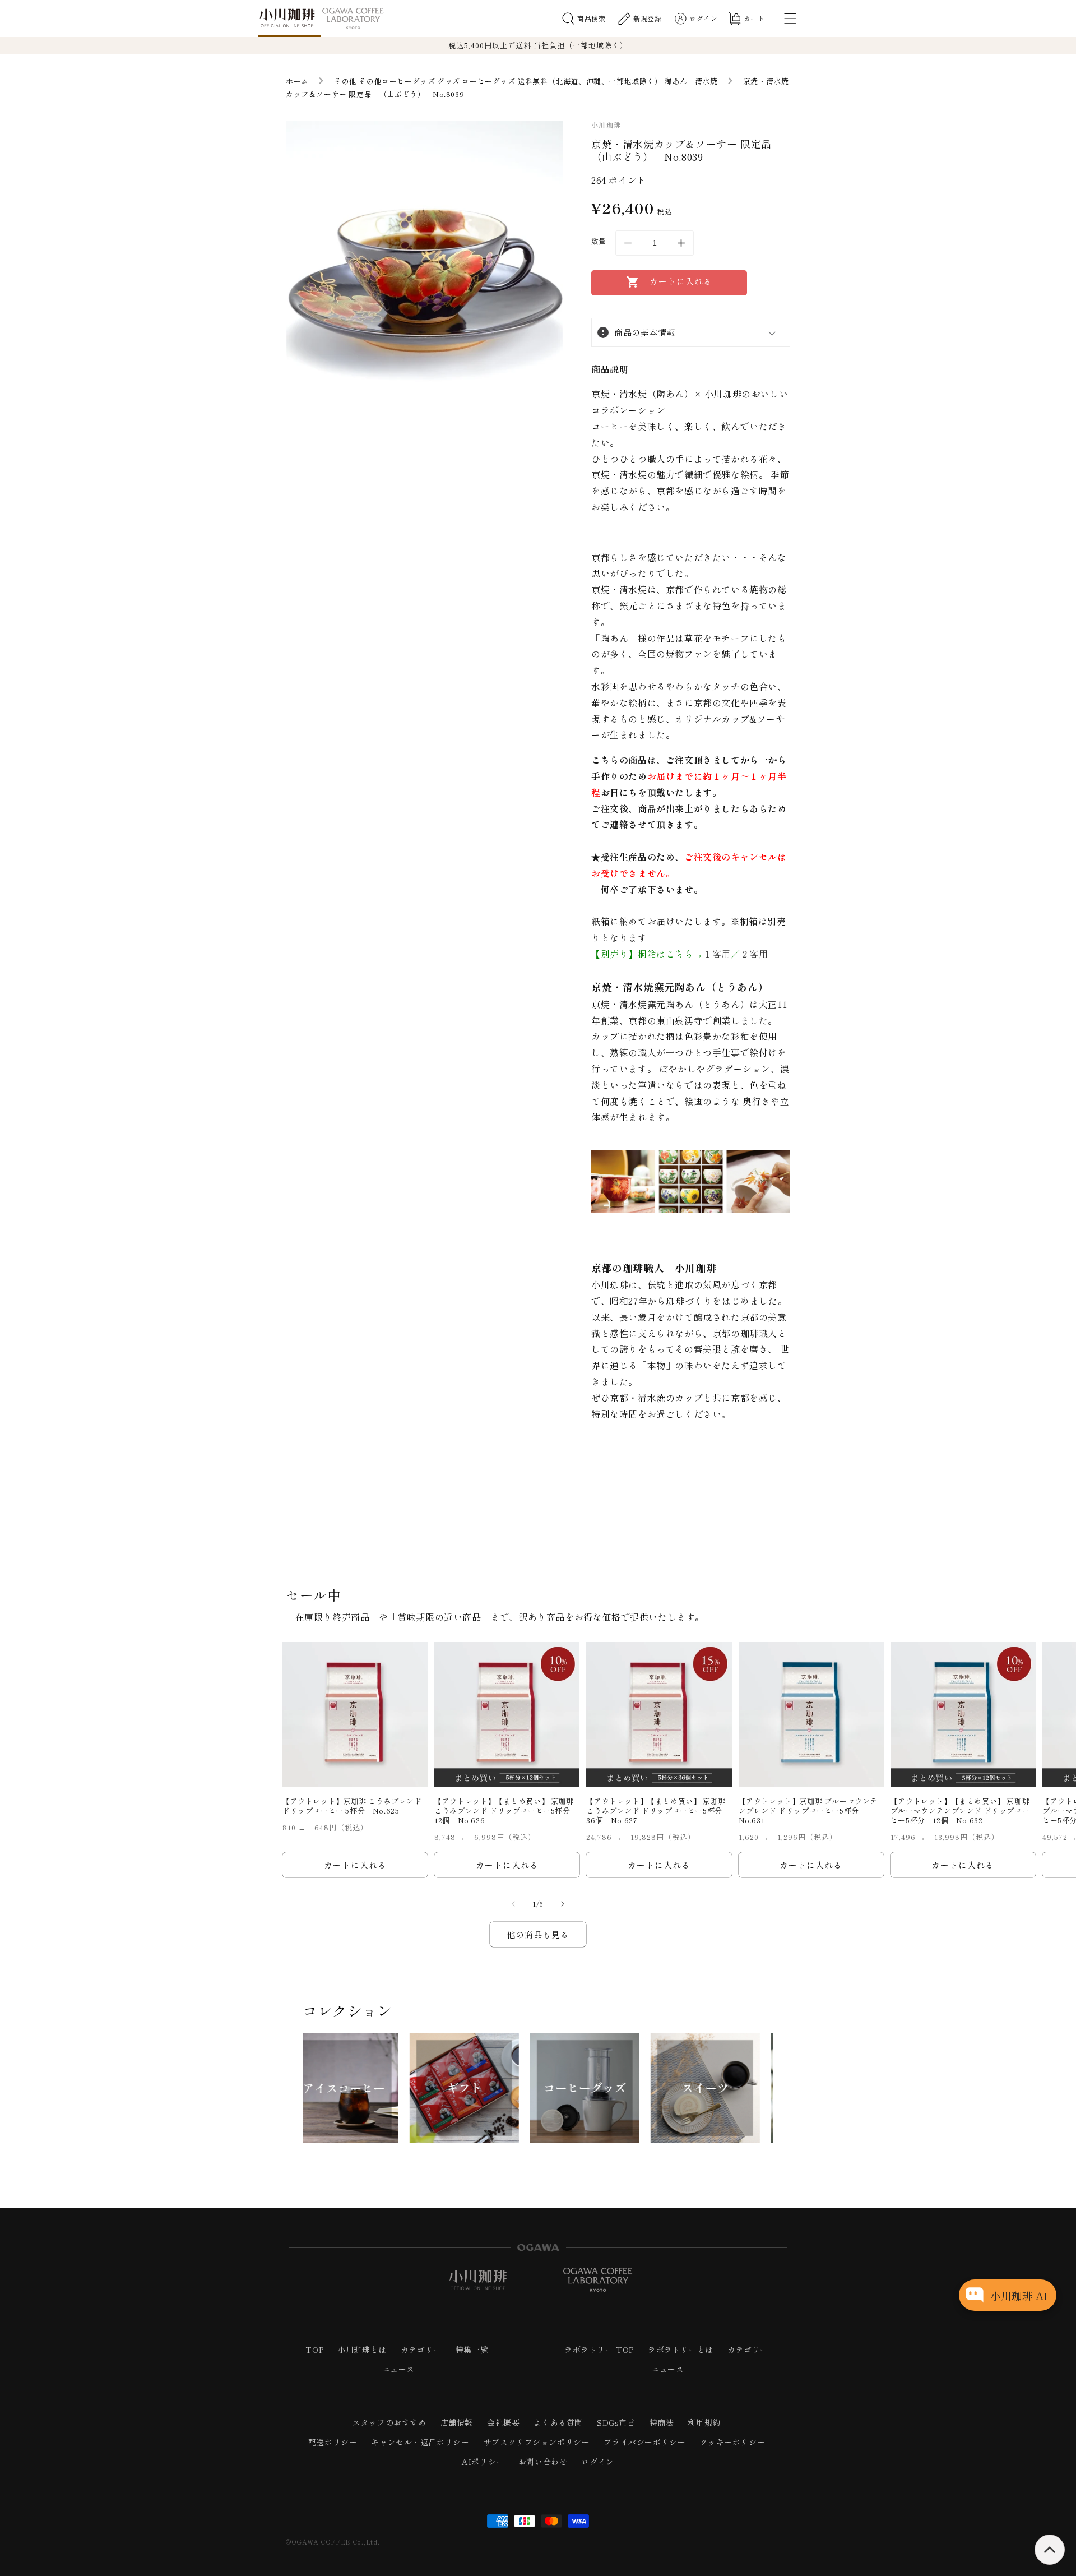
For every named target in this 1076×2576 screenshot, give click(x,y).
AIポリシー (483, 2462)
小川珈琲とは (362, 2350)
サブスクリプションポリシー (537, 2442)
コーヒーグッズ (488, 81)
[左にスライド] (513, 1904)
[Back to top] (1050, 2550)
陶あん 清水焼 (691, 81)
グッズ (449, 81)
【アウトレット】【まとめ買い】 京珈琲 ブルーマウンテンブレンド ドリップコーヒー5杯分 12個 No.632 (960, 1811)
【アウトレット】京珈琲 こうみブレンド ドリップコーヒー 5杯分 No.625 (352, 1806)
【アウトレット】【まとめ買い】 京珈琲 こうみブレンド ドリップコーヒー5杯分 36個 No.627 (658, 1811)
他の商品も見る (538, 1934)
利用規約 (704, 2422)
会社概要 (503, 2422)
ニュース (398, 2369)
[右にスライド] (563, 1904)
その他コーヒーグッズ (397, 81)
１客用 (717, 954)
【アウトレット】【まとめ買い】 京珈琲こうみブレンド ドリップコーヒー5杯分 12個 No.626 (506, 1811)
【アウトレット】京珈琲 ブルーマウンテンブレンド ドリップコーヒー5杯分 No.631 (808, 1811)
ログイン (597, 2462)
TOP (314, 2350)
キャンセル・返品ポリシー (420, 2442)
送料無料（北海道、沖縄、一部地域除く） (590, 81)
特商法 (662, 2422)
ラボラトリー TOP (599, 2350)
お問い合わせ (543, 2462)
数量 (599, 241)
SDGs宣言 (616, 2422)
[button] (584, 19)
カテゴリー (421, 2350)
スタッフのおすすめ (389, 2422)
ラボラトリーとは (681, 2350)
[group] (357, 2088)
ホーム (297, 81)
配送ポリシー (333, 2442)
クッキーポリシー (732, 2442)
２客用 (754, 954)
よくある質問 (558, 2422)
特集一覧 (472, 2350)
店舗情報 (457, 2422)
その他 (345, 81)
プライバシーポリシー (644, 2442)
